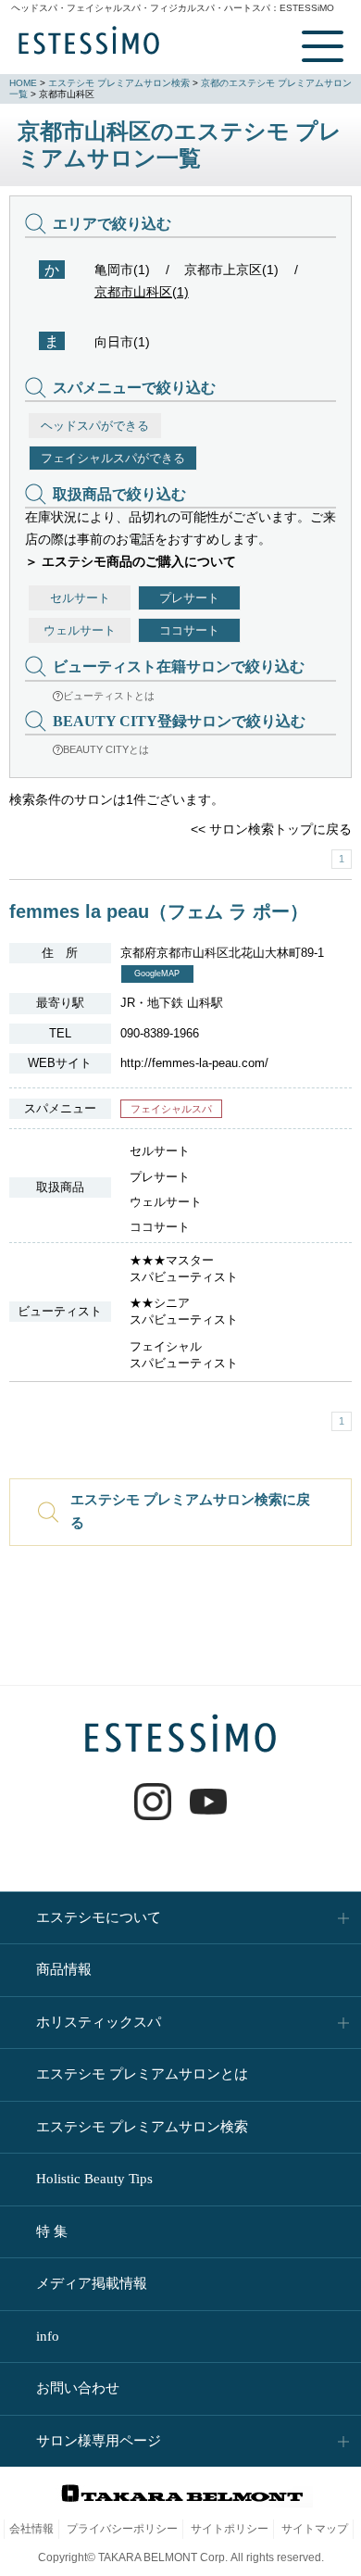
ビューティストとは (109, 696)
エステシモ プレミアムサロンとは (142, 2074)
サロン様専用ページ (99, 2441)
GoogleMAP (157, 974)
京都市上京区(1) (231, 270)
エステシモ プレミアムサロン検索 (119, 83)
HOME (23, 83)
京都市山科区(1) (142, 292)
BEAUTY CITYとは (106, 749)
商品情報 (64, 1969)
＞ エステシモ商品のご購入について (131, 561)
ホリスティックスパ (99, 2022)
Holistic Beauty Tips (94, 2179)
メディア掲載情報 (92, 2283)
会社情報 (31, 2529)
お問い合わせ (78, 2388)
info (48, 2336)
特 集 (52, 2231)
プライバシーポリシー (122, 2529)
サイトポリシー (230, 2529)
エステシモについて (99, 1917)
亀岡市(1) (122, 270)
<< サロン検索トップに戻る (271, 829)
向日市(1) (122, 342)
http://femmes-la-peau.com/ (194, 1063)
